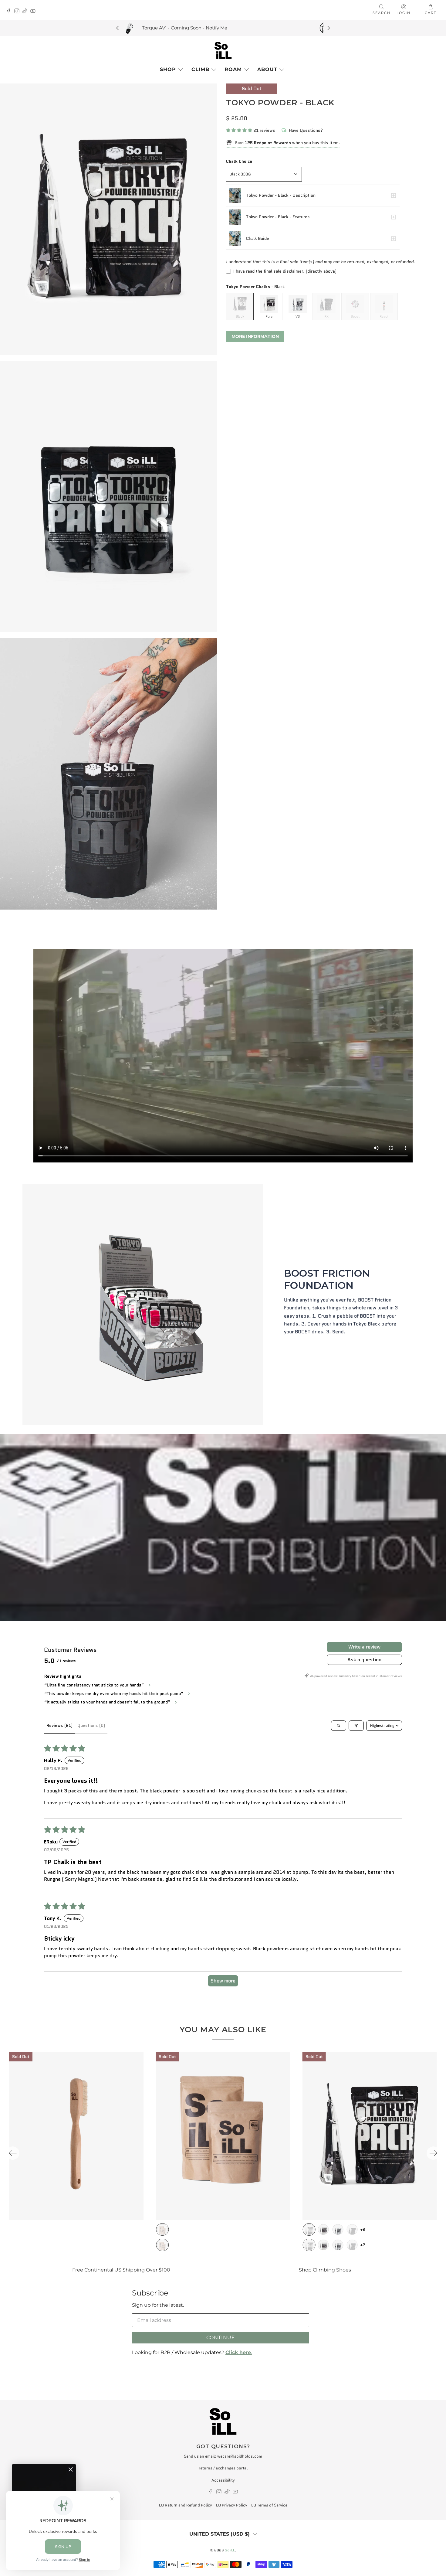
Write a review (364, 1647)
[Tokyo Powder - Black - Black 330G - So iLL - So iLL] (108, 219)
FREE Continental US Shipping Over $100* (157, 28)
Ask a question (364, 1660)
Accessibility (223, 2480)
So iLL (230, 2550)
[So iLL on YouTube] (34, 12)
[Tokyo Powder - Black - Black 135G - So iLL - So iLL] (108, 497)
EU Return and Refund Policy (186, 2505)
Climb (200, 69)
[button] (239, 130)
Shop (168, 69)
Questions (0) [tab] (91, 1725)
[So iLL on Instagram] (18, 12)
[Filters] (356, 1726)
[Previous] (118, 28)
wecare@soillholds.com (240, 2456)
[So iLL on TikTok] (27, 12)
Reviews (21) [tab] (59, 1725)
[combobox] (264, 174)
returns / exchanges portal (223, 2468)
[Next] (328, 28)
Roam (233, 69)
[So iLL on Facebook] (10, 12)
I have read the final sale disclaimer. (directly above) (285, 271)
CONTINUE (221, 2338)
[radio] (240, 307)
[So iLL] (223, 50)
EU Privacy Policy (232, 2505)
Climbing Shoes (160, 2270)
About (267, 69)
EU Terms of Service (269, 2505)
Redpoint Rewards (370, 2270)
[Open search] (339, 1726)
